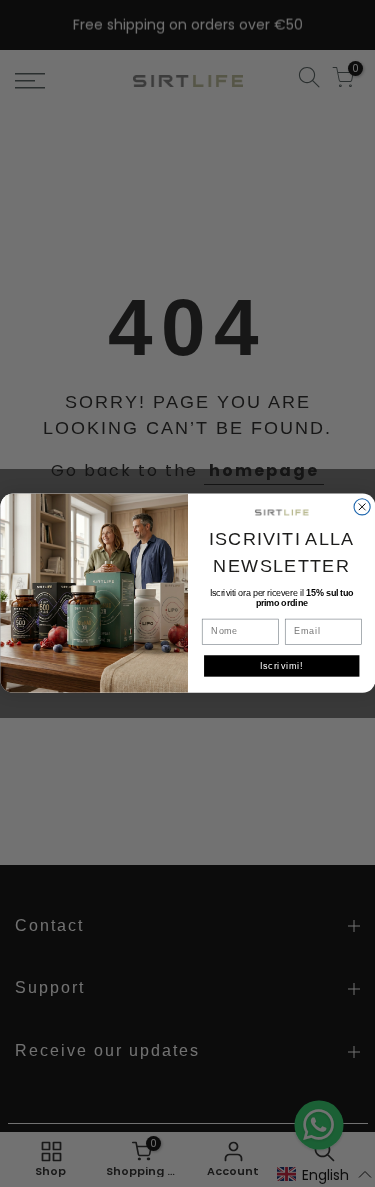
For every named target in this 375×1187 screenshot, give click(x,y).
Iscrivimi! (281, 666)
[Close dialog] (362, 507)
